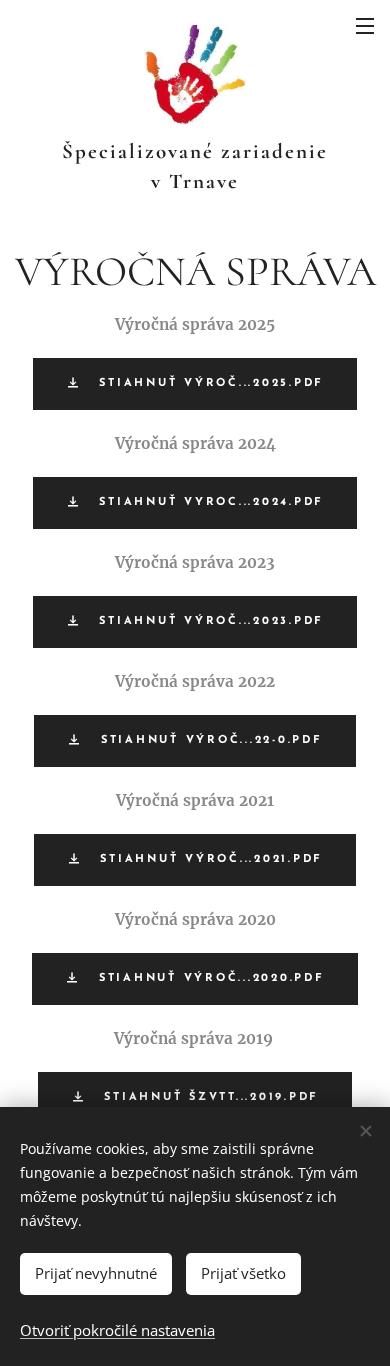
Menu (365, 25)
